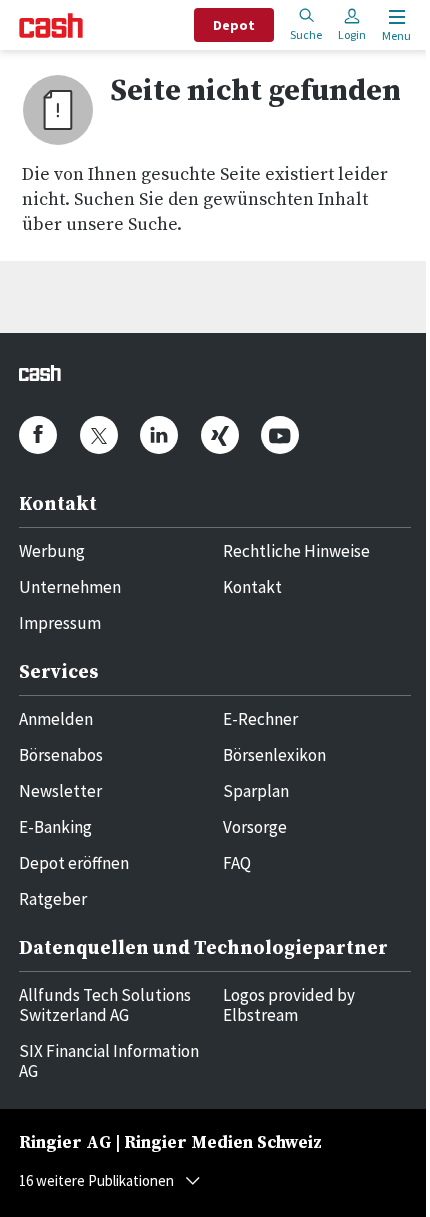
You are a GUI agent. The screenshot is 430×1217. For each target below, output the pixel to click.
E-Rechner (260, 719)
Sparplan (256, 791)
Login (352, 34)
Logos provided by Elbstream (289, 1005)
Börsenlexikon (274, 755)
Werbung (52, 551)
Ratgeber (53, 899)
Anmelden (56, 719)
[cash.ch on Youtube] (280, 435)
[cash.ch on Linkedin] (159, 435)
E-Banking (55, 827)
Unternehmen (70, 587)
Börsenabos (61, 755)
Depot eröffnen (74, 863)
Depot (234, 25)
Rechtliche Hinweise (296, 551)
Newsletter (60, 791)
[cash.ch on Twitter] (99, 435)
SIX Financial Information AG (109, 1061)
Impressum (60, 623)
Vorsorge (255, 827)
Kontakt (252, 587)
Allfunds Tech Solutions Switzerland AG (105, 1005)
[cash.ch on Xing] (220, 435)
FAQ (237, 863)
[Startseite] (51, 25)
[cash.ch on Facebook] (38, 435)
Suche (306, 34)
